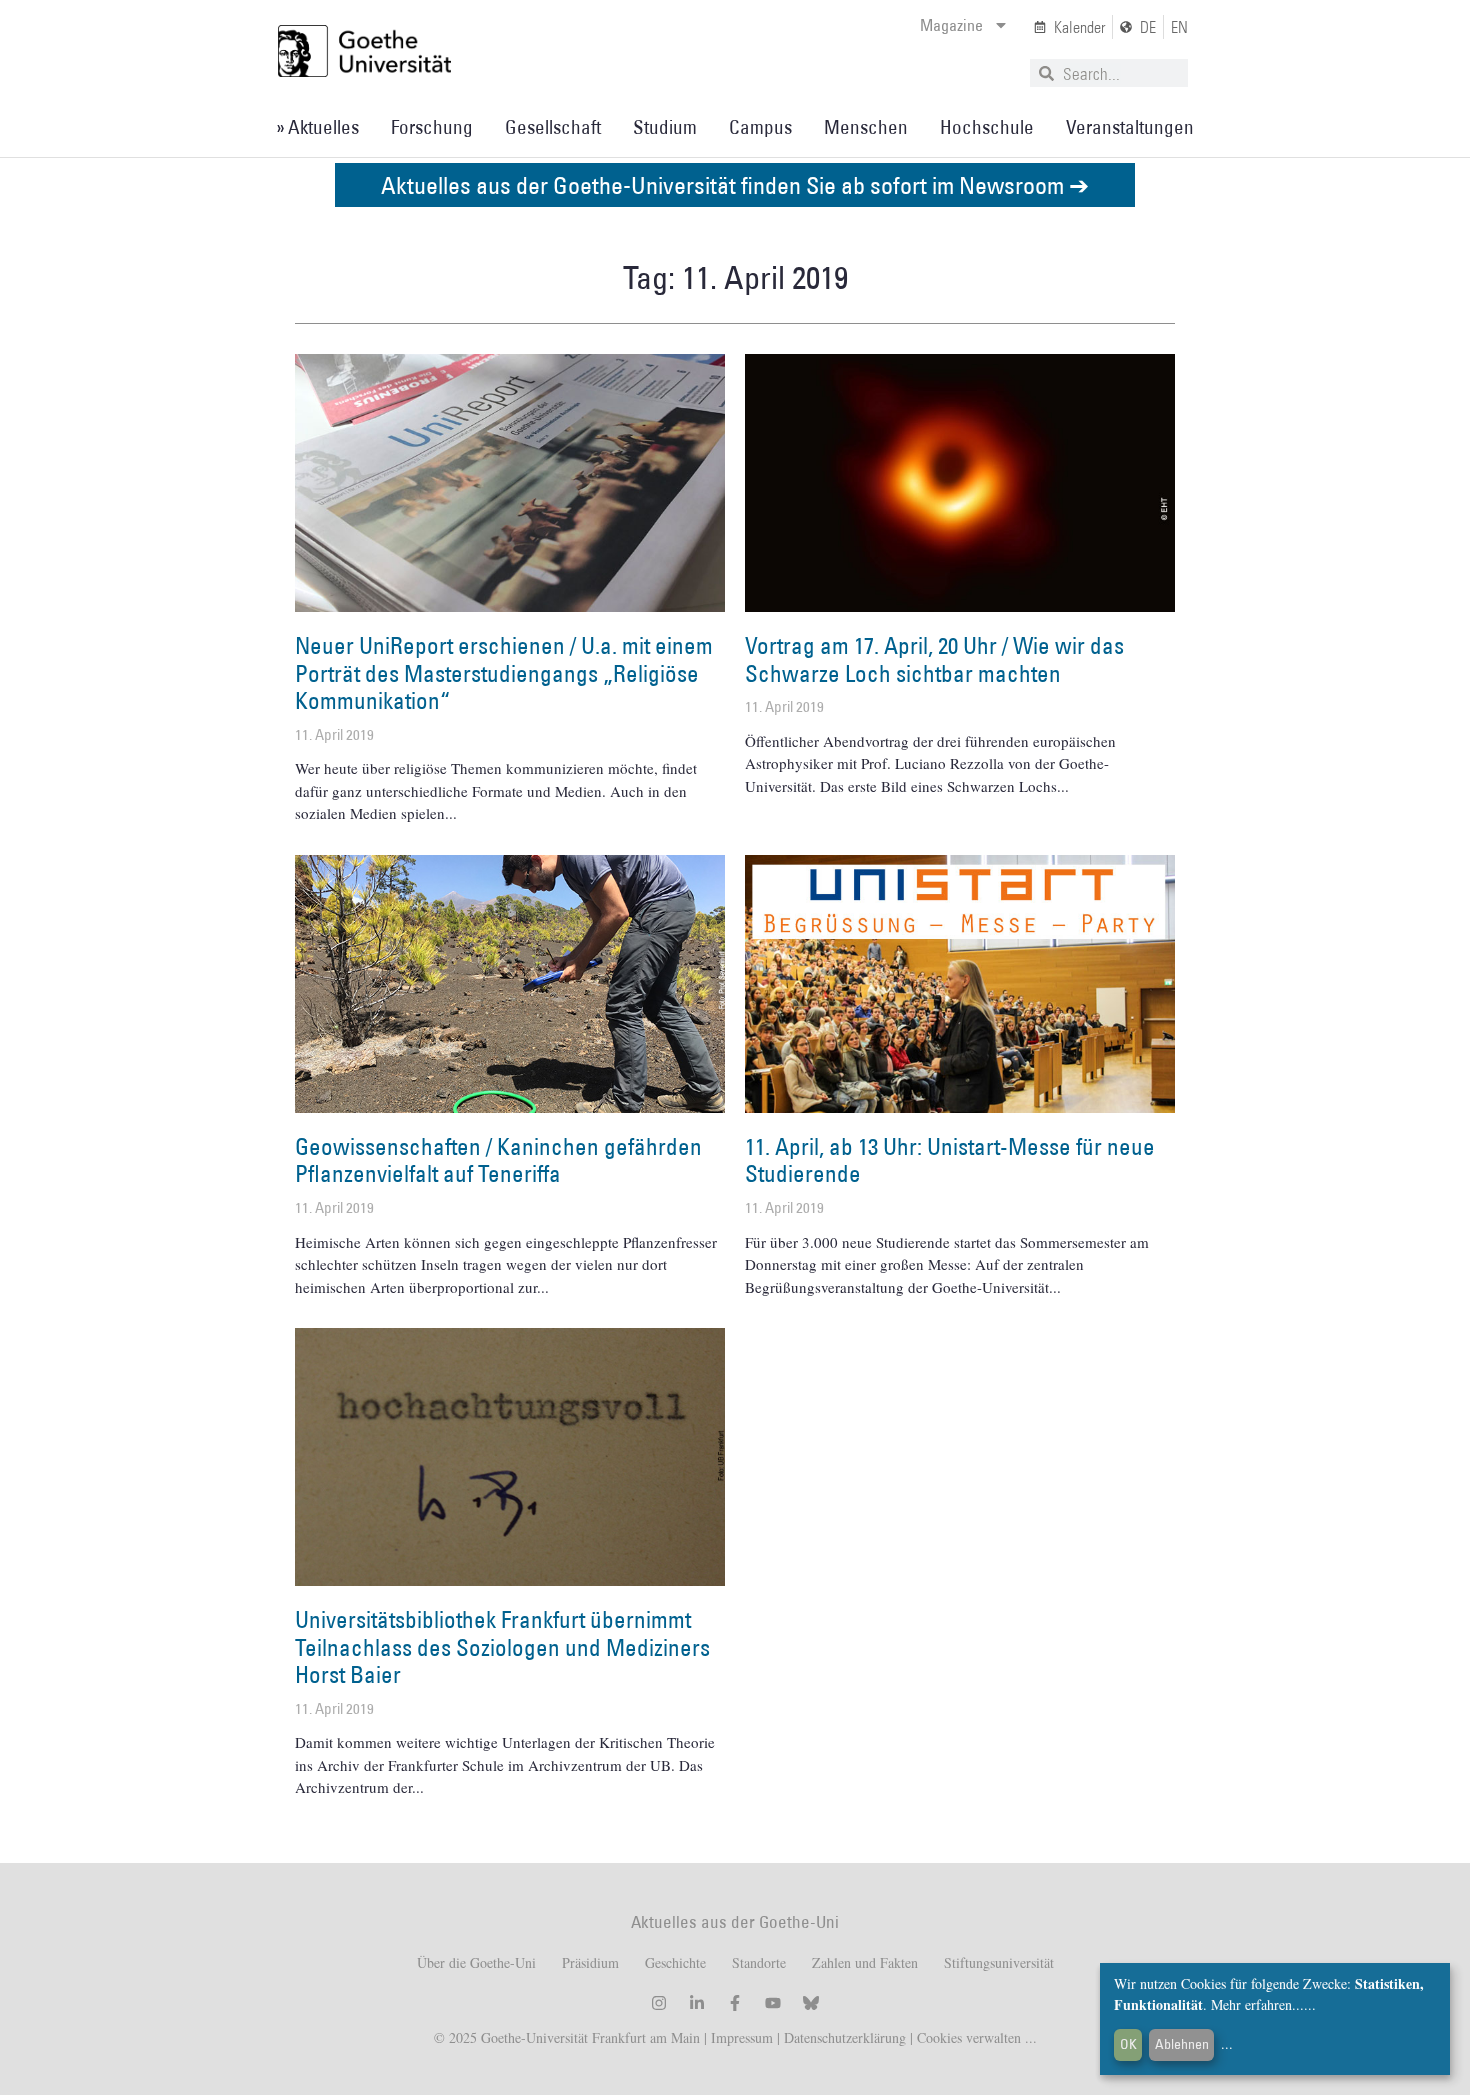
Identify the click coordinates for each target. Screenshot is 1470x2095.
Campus (760, 127)
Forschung (432, 127)
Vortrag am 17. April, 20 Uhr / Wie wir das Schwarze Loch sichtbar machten (934, 659)
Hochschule (987, 127)
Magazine (951, 25)
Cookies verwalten (971, 2037)
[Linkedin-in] (697, 2003)
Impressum (740, 2037)
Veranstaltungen (1130, 127)
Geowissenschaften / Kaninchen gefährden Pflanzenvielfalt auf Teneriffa (498, 1160)
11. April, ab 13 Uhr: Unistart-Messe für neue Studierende (950, 1160)
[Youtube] (773, 2003)
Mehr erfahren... (1257, 2004)
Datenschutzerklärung (845, 2037)
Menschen (866, 127)
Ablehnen (1182, 2044)
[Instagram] (659, 2003)
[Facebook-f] (735, 2003)
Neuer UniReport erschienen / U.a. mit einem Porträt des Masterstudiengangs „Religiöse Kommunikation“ (504, 672)
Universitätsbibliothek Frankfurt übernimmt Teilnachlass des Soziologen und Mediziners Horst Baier (502, 1646)
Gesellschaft (553, 127)
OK (1128, 2044)
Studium (665, 127)
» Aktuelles (317, 127)
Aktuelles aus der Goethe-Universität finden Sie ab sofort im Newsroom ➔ (735, 184)
